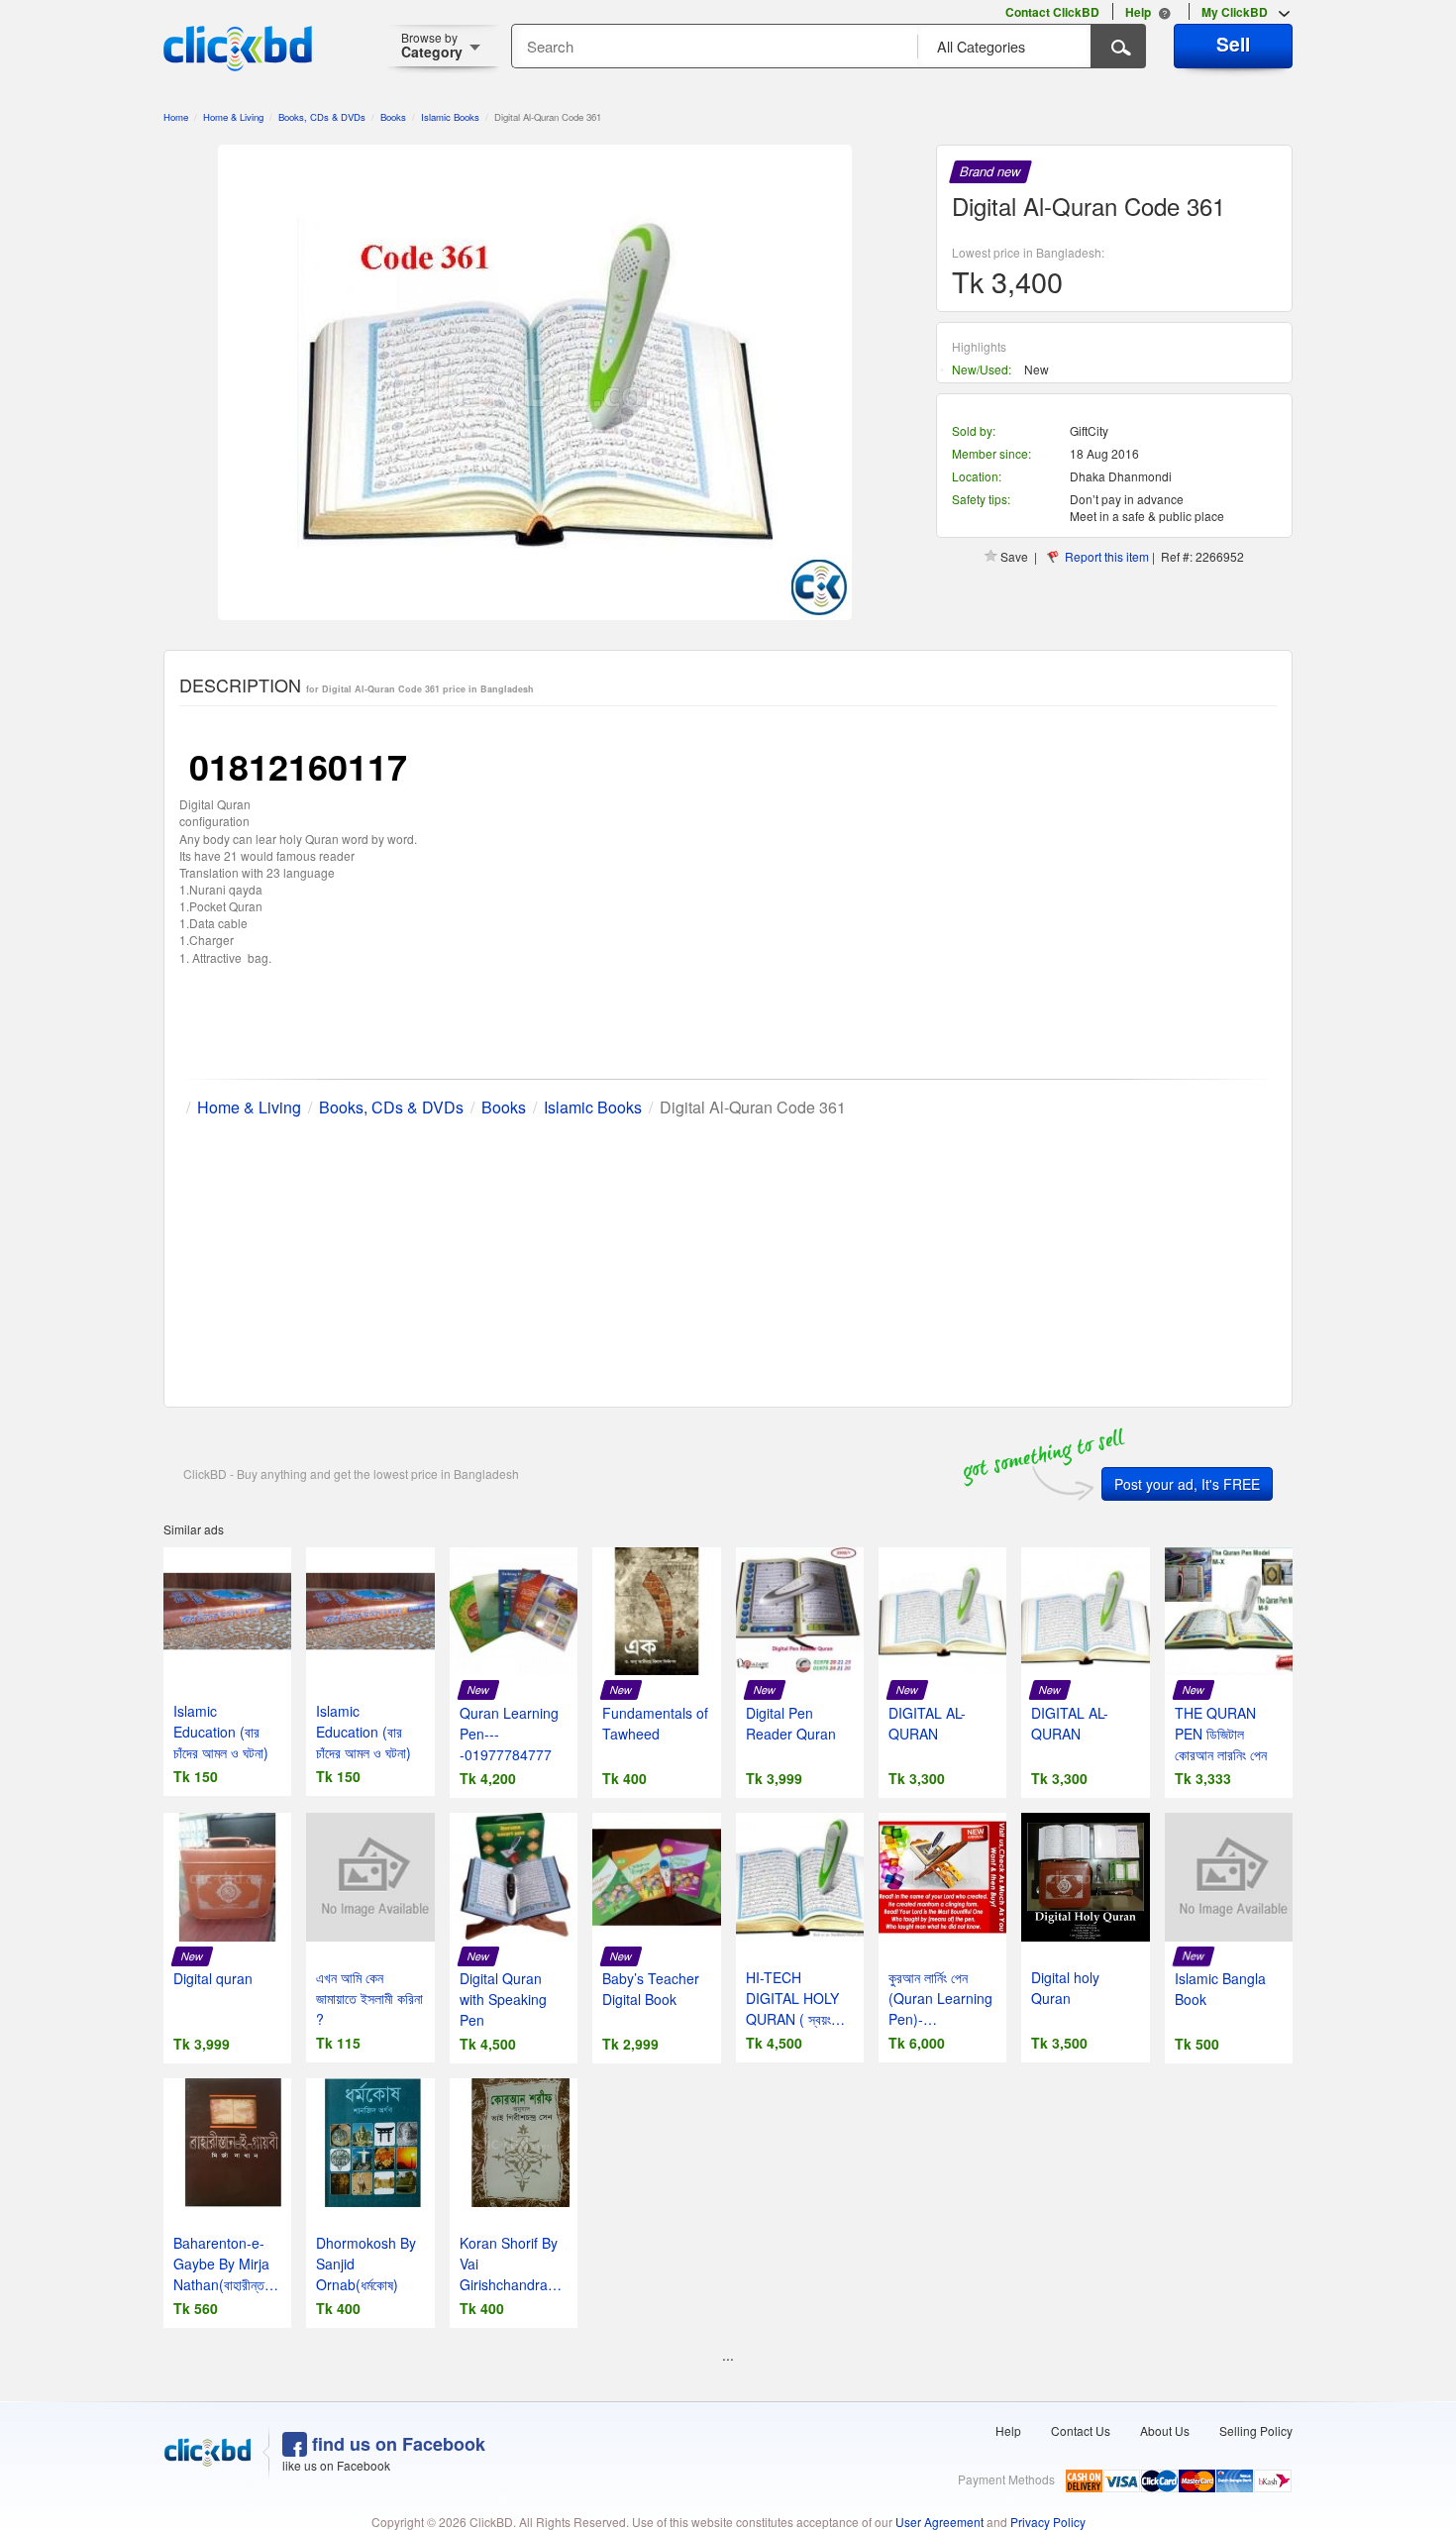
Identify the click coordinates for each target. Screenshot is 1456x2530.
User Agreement (939, 2522)
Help (1008, 2430)
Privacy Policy (1048, 2522)
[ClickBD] (208, 2453)
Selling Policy (1256, 2430)
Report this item (1107, 556)
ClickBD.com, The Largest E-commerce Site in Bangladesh (238, 49)
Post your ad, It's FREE (1187, 1484)
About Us (1165, 2430)
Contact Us (1081, 2430)
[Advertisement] (728, 1258)
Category (432, 45)
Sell (1233, 44)
